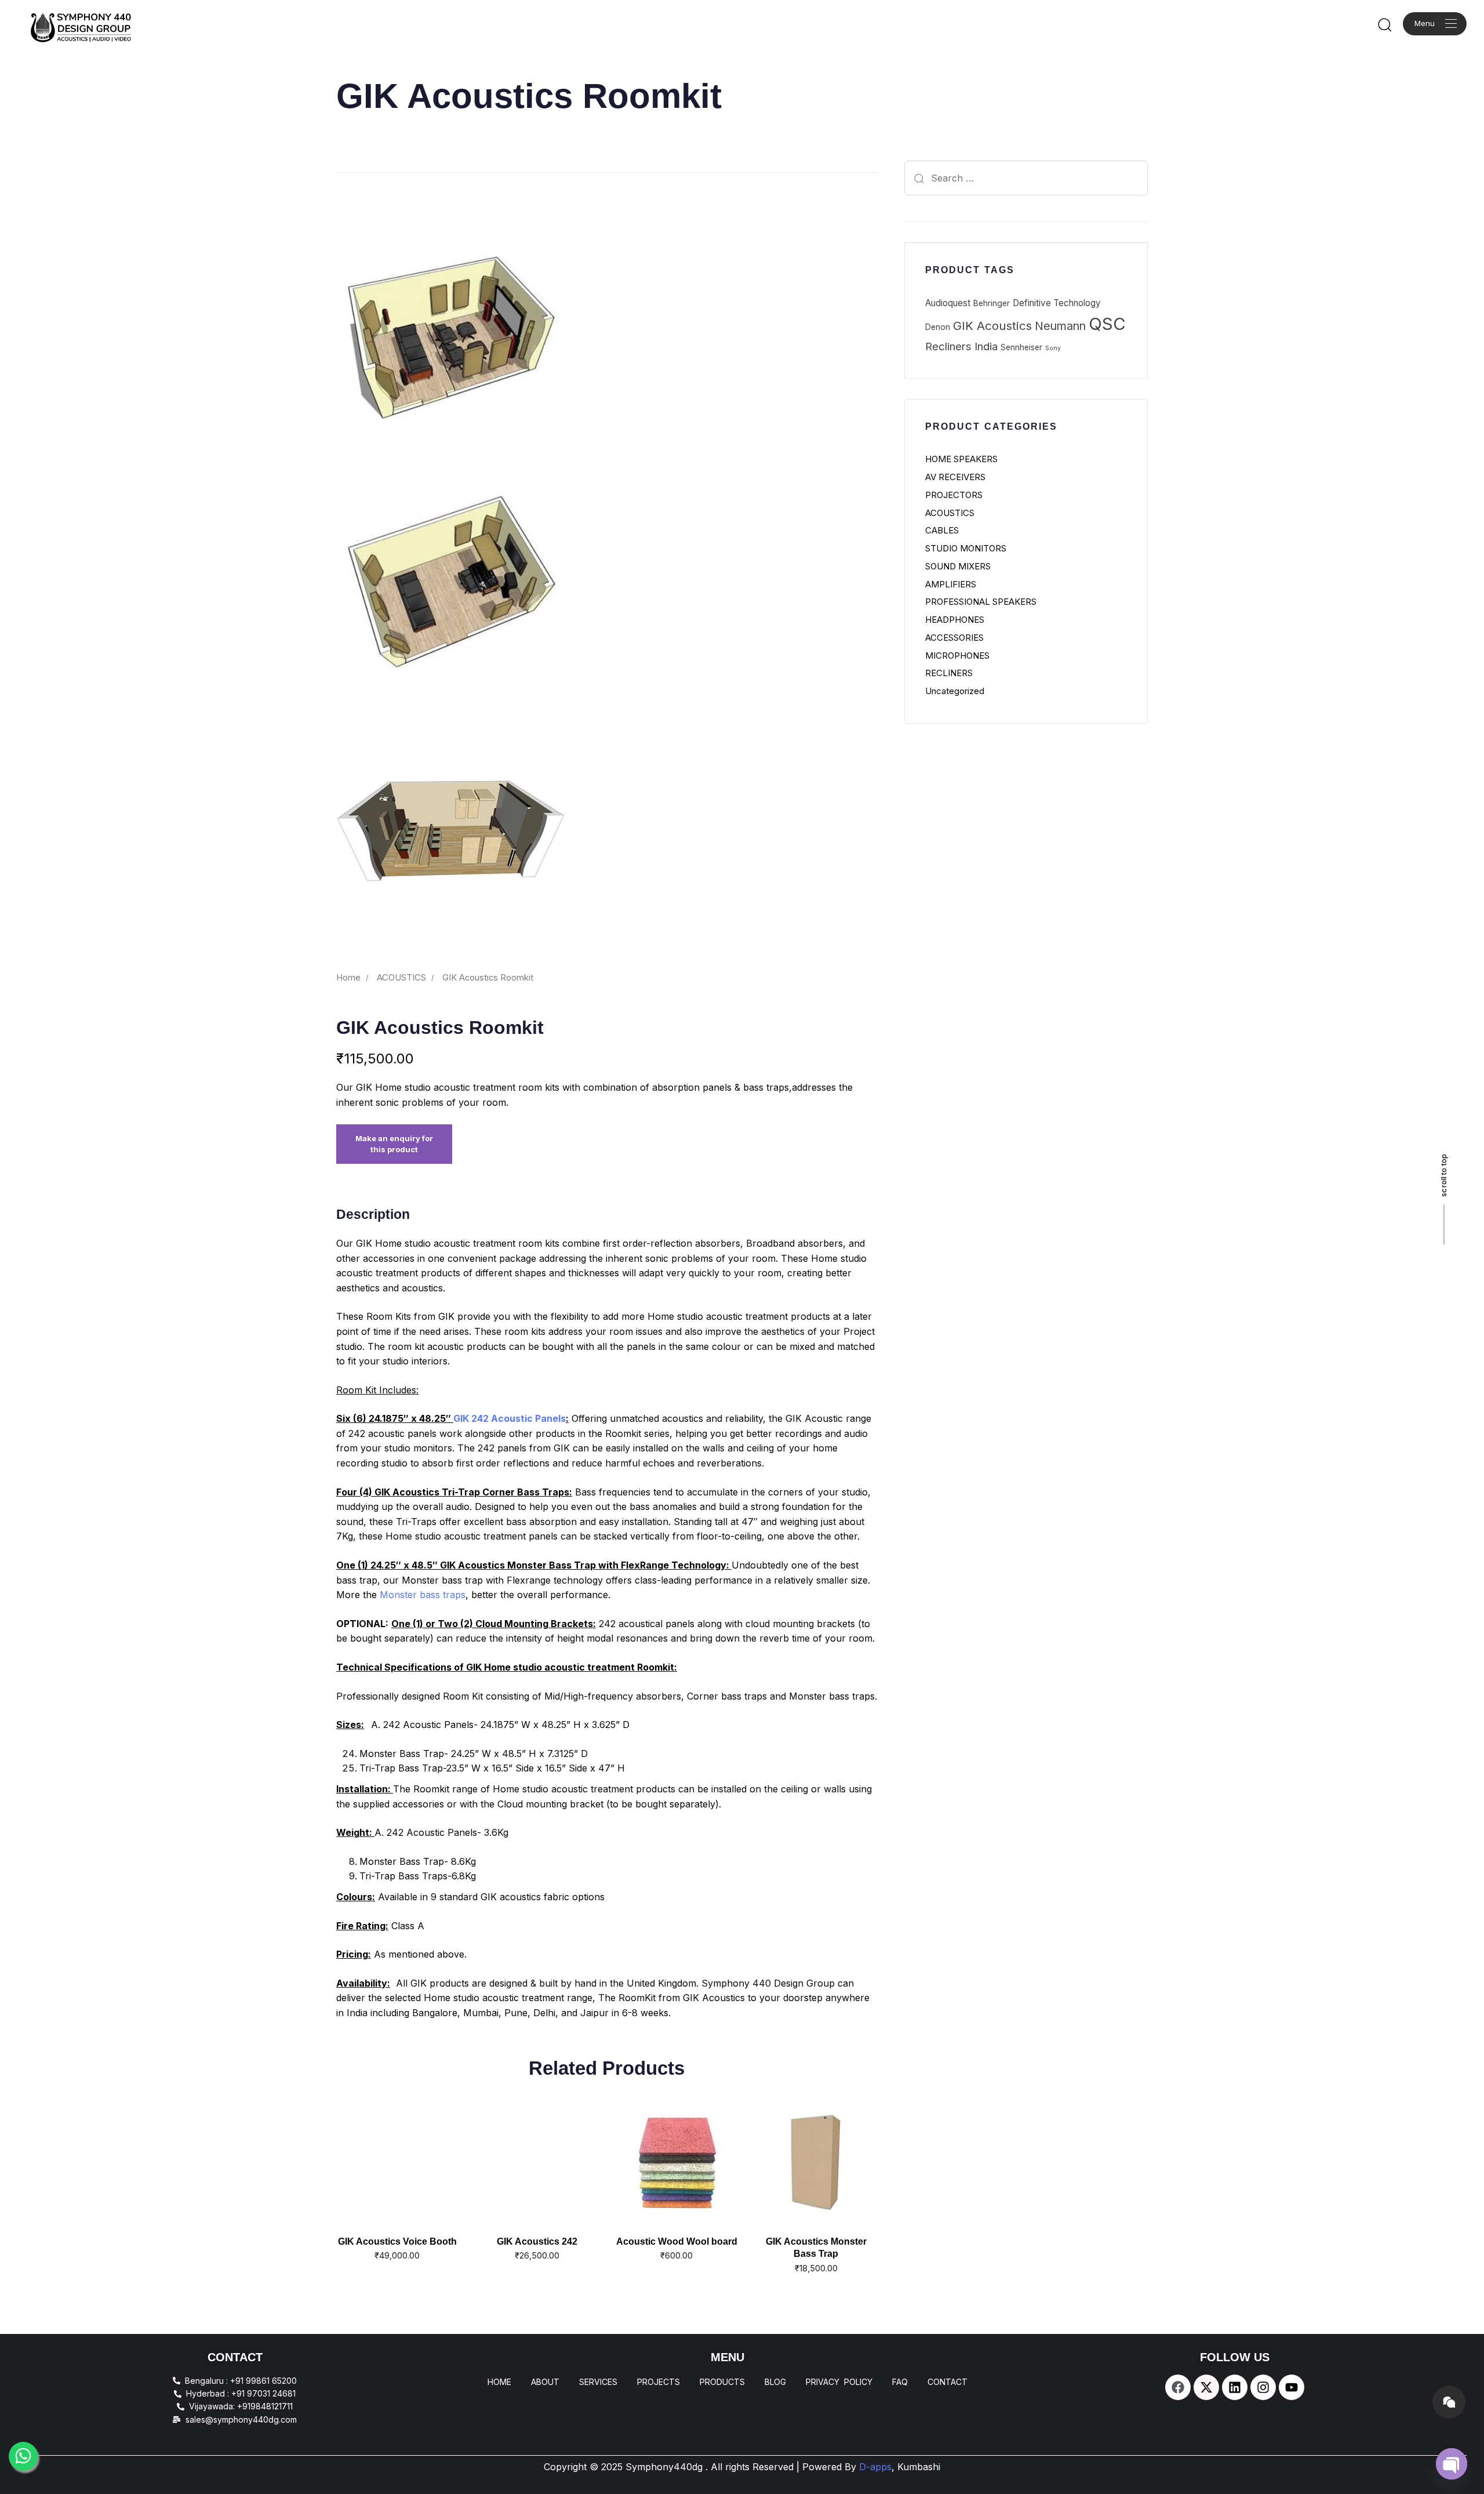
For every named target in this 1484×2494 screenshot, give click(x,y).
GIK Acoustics (992, 326)
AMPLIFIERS (951, 584)
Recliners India (961, 346)
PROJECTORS (954, 495)
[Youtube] (1292, 2387)
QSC (1107, 324)
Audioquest (948, 303)
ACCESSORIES (954, 638)
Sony (1053, 348)
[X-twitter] (1206, 2387)
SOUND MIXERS (958, 566)
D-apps (900, 2467)
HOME (499, 2382)
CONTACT (947, 2382)
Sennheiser (1021, 347)
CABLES (942, 530)
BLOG (775, 2382)
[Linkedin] (1235, 2387)
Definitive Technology (1057, 303)
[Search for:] (1026, 178)
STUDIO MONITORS (966, 548)
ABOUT (545, 2382)
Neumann (1060, 326)
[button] (1384, 24)
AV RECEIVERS (955, 477)
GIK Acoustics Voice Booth (397, 2241)
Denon (938, 327)
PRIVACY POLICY (839, 2382)
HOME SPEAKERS (961, 459)
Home (348, 978)
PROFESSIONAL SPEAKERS (981, 602)
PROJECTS (659, 2382)
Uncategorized (955, 691)
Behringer (992, 303)
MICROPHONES (957, 656)
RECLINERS (949, 673)
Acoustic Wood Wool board (677, 2241)
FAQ (900, 2382)
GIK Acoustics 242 (537, 2241)
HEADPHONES (955, 620)
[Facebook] (1178, 2387)
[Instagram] (1263, 2387)
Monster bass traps (423, 1595)
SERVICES (598, 2382)
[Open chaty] (1452, 2464)
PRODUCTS (722, 2382)
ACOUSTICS (401, 978)
